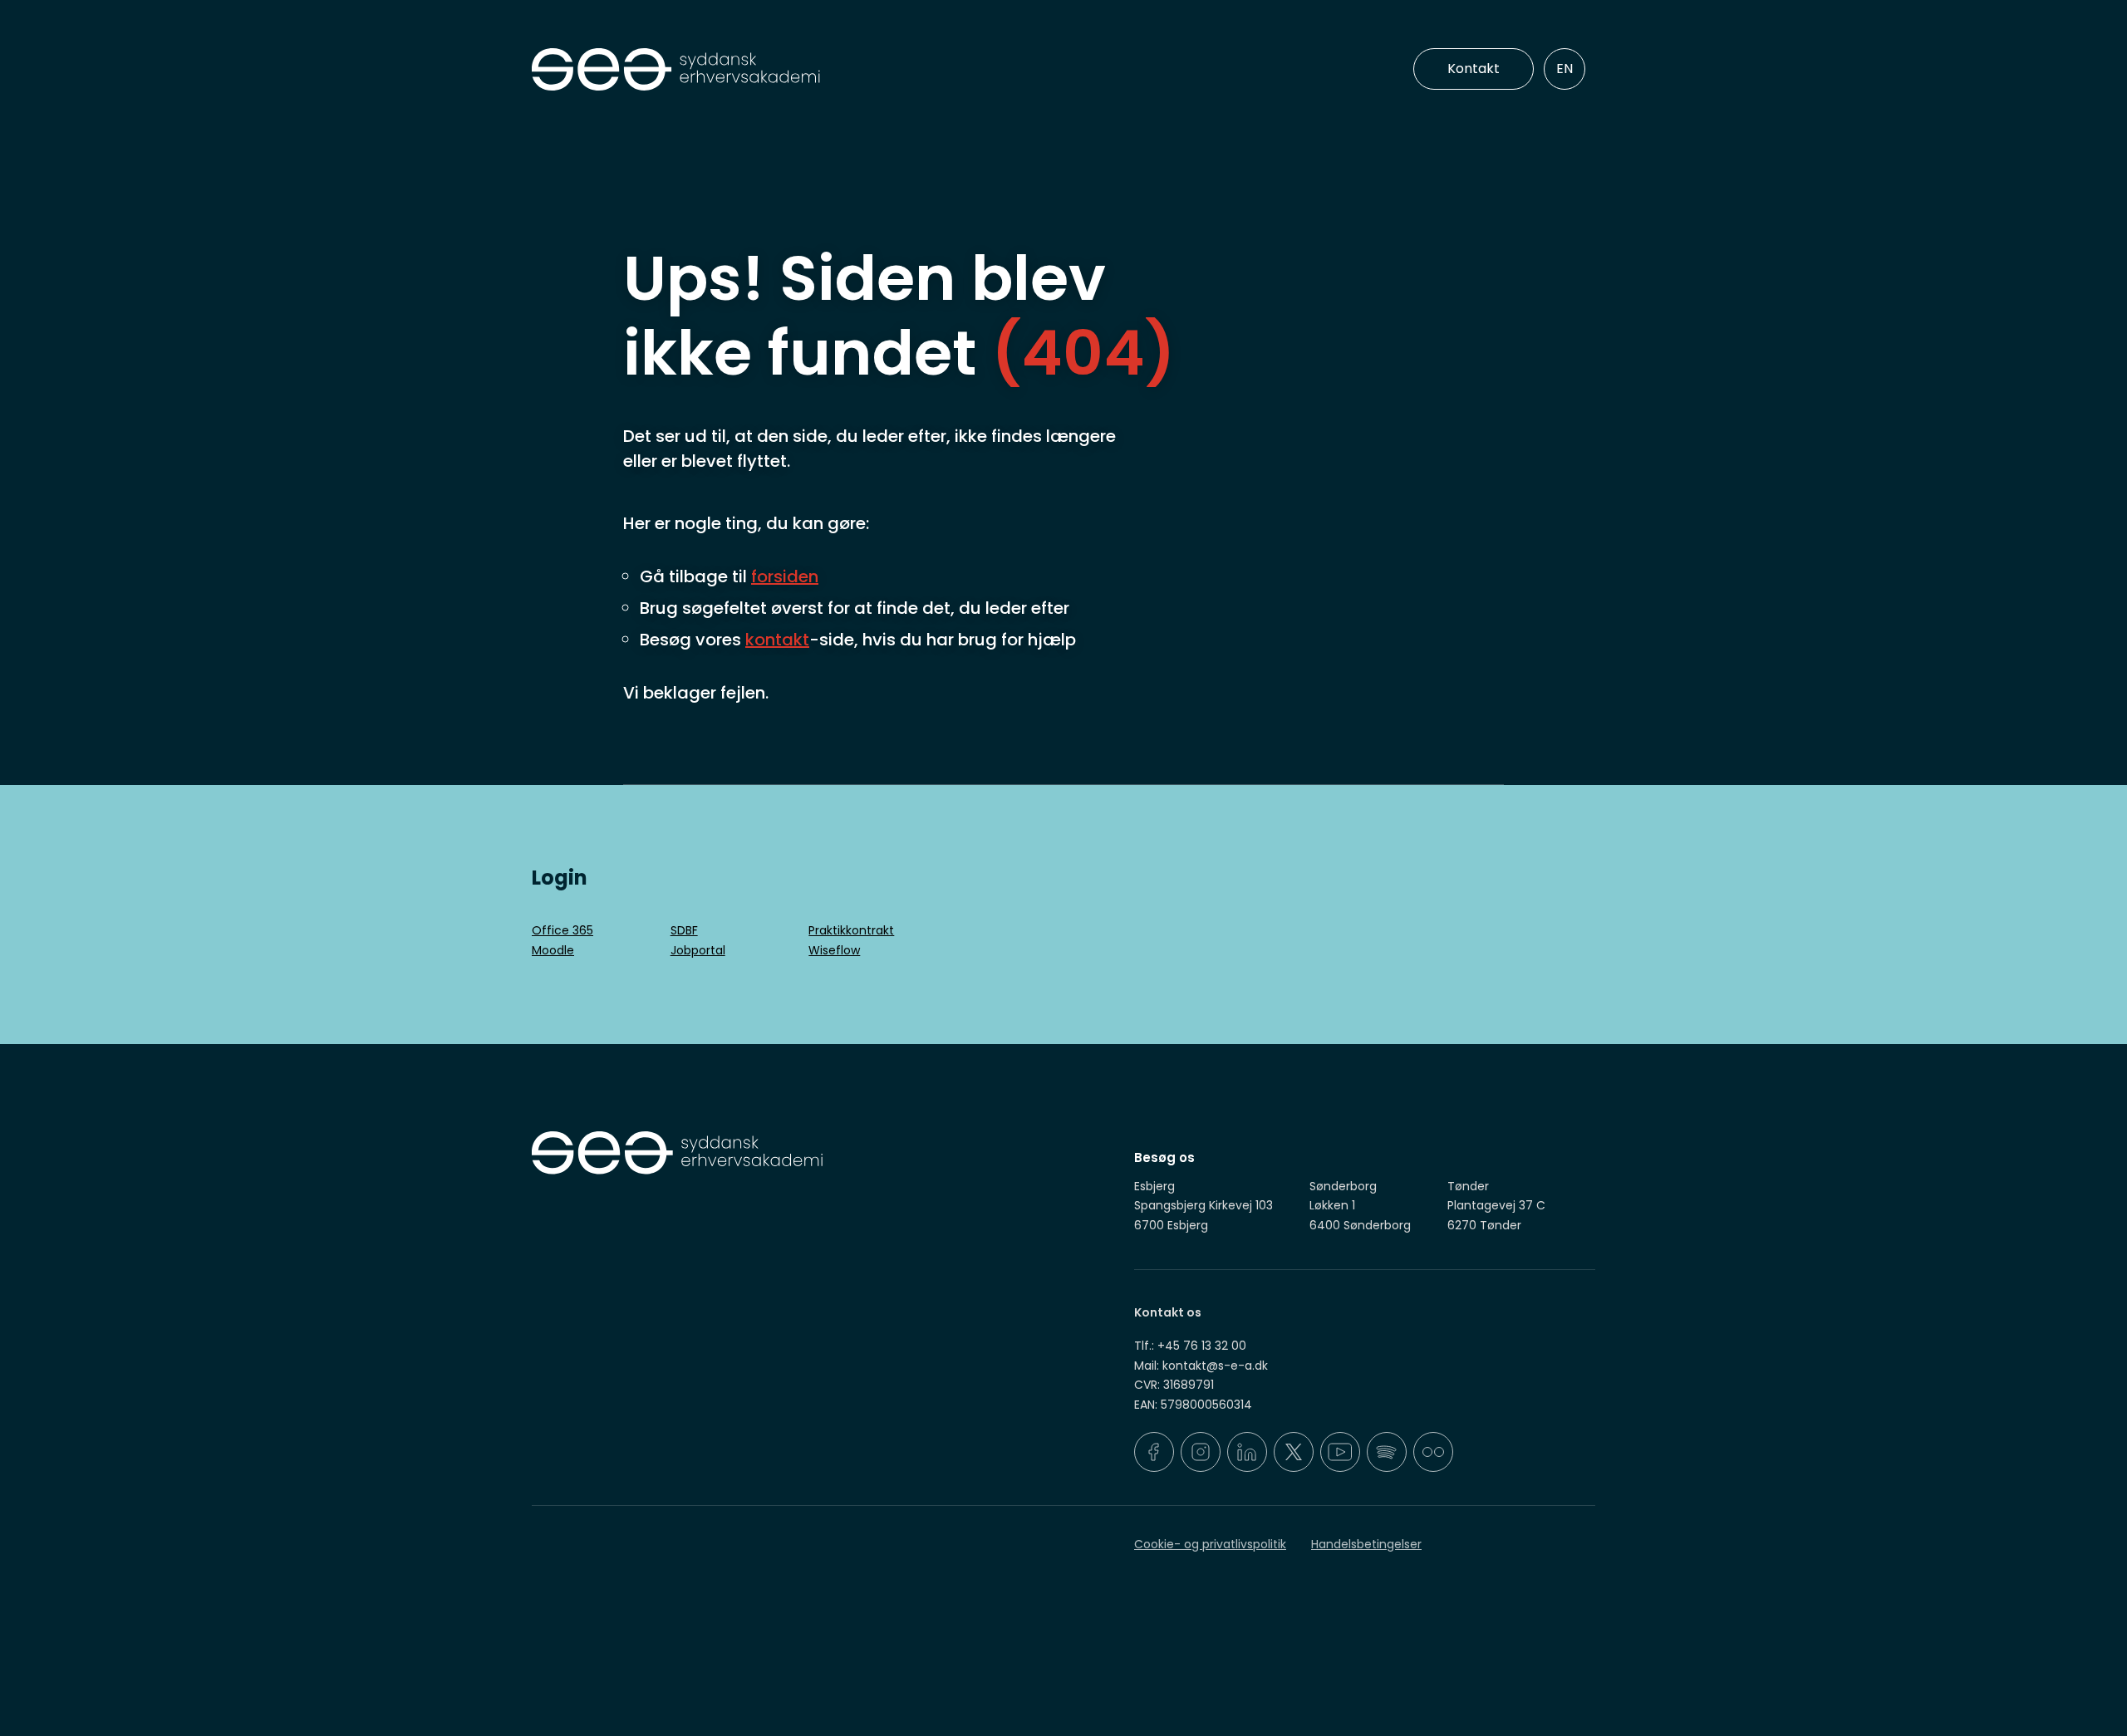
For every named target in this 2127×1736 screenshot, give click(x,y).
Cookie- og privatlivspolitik (1210, 1544)
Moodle (553, 950)
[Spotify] (1387, 1452)
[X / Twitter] (1294, 1452)
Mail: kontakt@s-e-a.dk (1201, 1366)
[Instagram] (1201, 1452)
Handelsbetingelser (1366, 1544)
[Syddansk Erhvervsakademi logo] (793, 70)
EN (1565, 69)
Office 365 (562, 930)
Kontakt (1474, 69)
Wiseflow (834, 950)
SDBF (684, 930)
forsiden (785, 576)
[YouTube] (1340, 1452)
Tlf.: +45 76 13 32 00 (1190, 1346)
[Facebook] (1154, 1452)
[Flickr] (1433, 1452)
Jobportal (698, 950)
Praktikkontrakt (851, 930)
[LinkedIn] (1247, 1452)
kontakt (777, 640)
